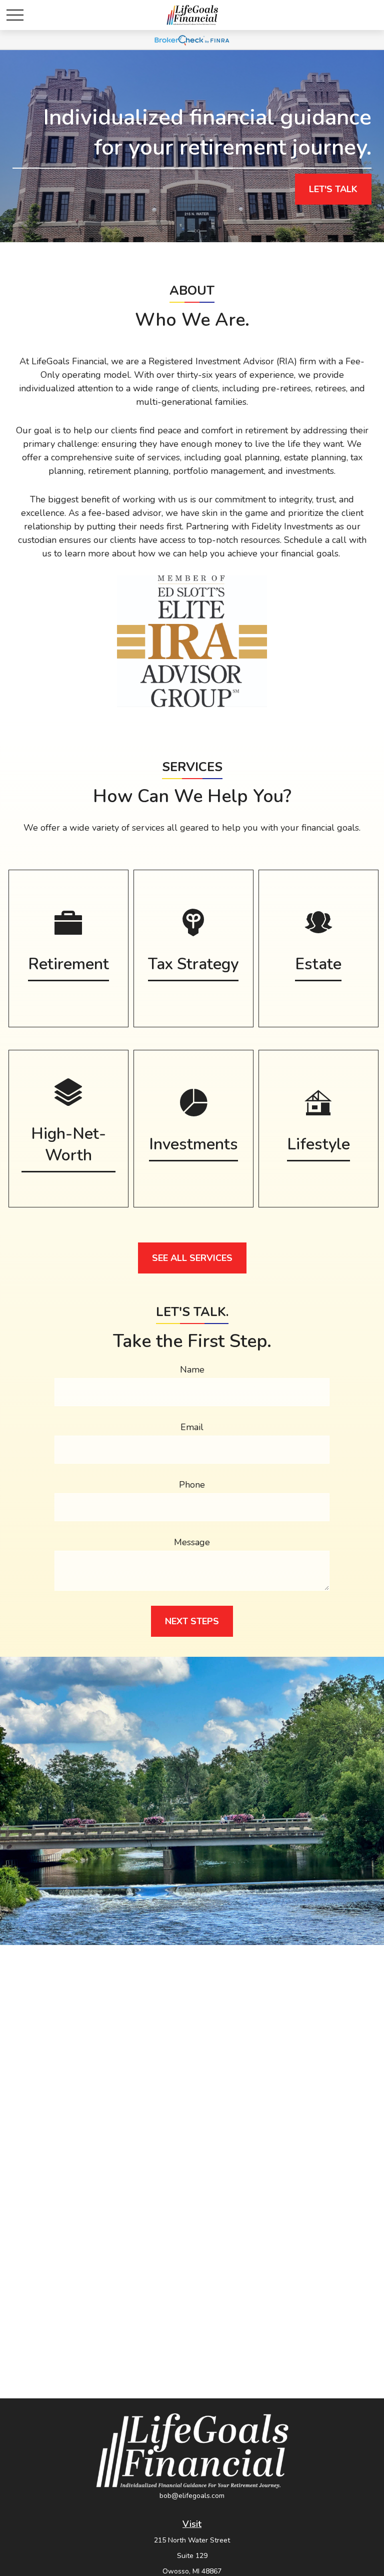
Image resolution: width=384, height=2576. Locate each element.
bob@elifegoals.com (192, 2496)
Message (192, 1542)
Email (192, 1427)
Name (192, 1370)
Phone (192, 1485)
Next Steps (192, 1621)
